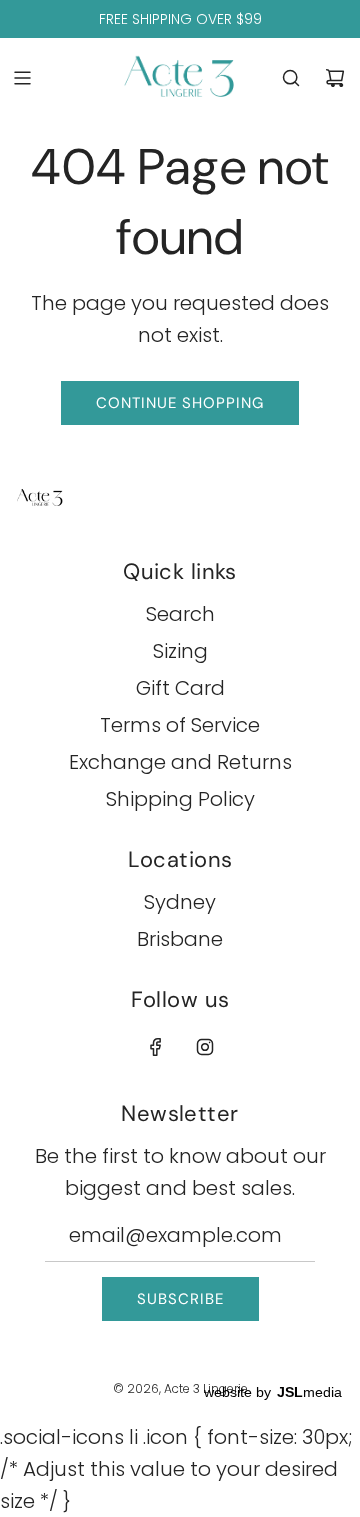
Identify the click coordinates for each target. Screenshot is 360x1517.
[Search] (291, 78)
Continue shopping (180, 403)
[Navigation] (22, 78)
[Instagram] (205, 1047)
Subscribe (180, 1299)
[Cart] (335, 78)
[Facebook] (156, 1047)
